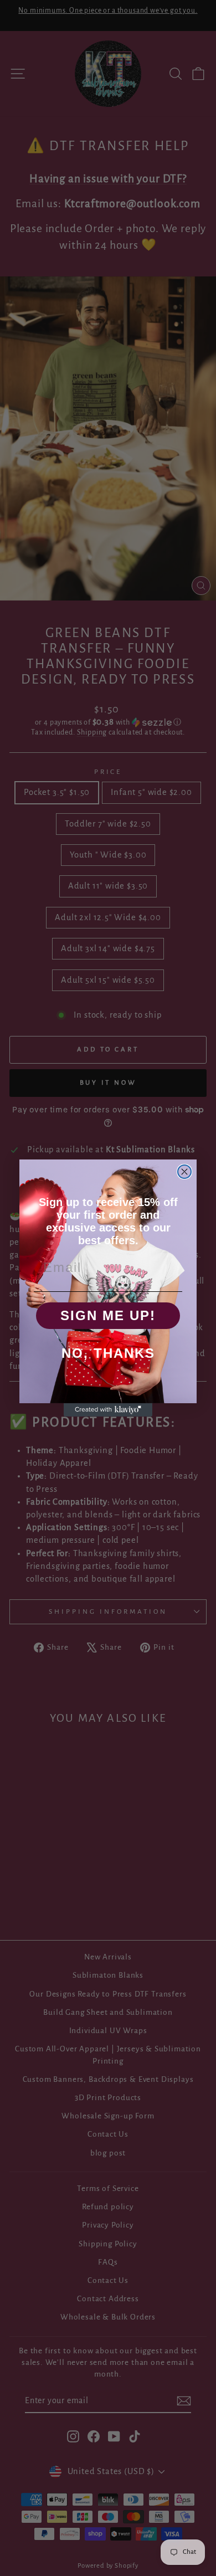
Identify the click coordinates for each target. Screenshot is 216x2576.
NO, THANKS (108, 1353)
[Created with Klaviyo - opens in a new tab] (108, 1410)
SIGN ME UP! (108, 1315)
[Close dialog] (184, 1172)
